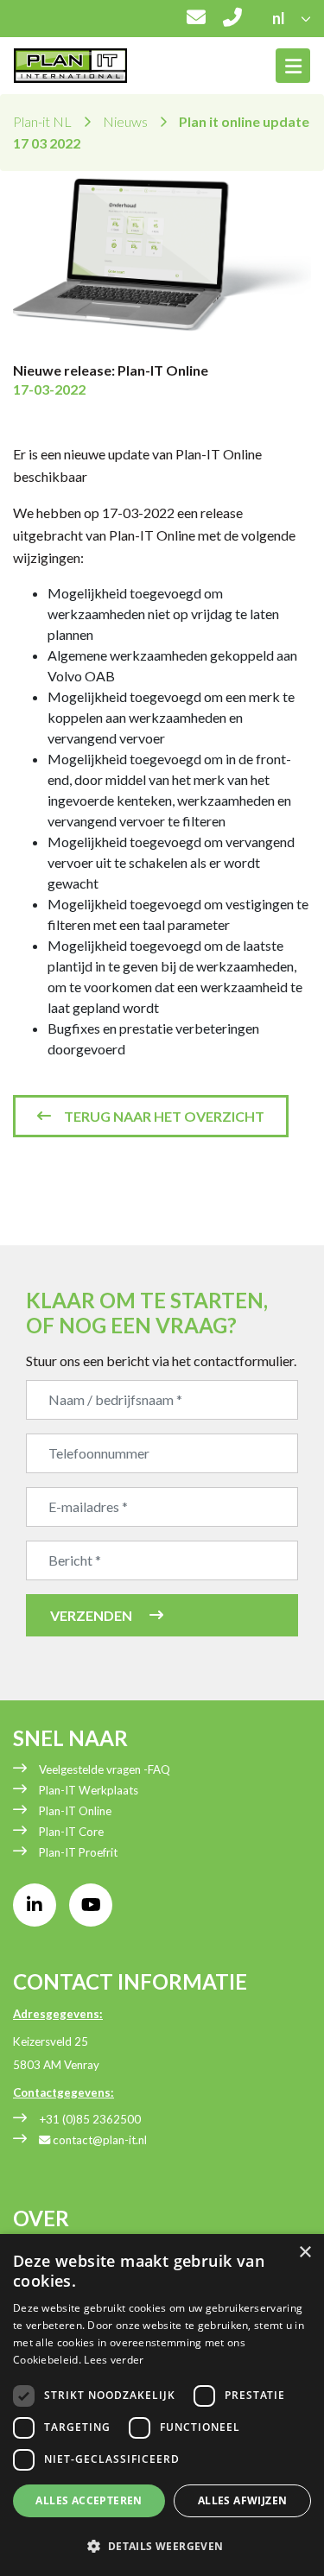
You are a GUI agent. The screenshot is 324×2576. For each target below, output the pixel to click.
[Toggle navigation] (293, 66)
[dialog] (162, 2405)
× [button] (305, 2253)
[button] (162, 2546)
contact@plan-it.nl (98, 2140)
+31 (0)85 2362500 (90, 2119)
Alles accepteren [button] (89, 2500)
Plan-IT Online (75, 1811)
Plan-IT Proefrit (78, 1852)
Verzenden (91, 1615)
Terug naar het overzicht (164, 1116)
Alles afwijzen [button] (243, 2500)
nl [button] (280, 18)
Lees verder (114, 2360)
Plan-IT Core (71, 1832)
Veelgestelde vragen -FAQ (105, 1769)
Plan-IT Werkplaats (89, 1790)
